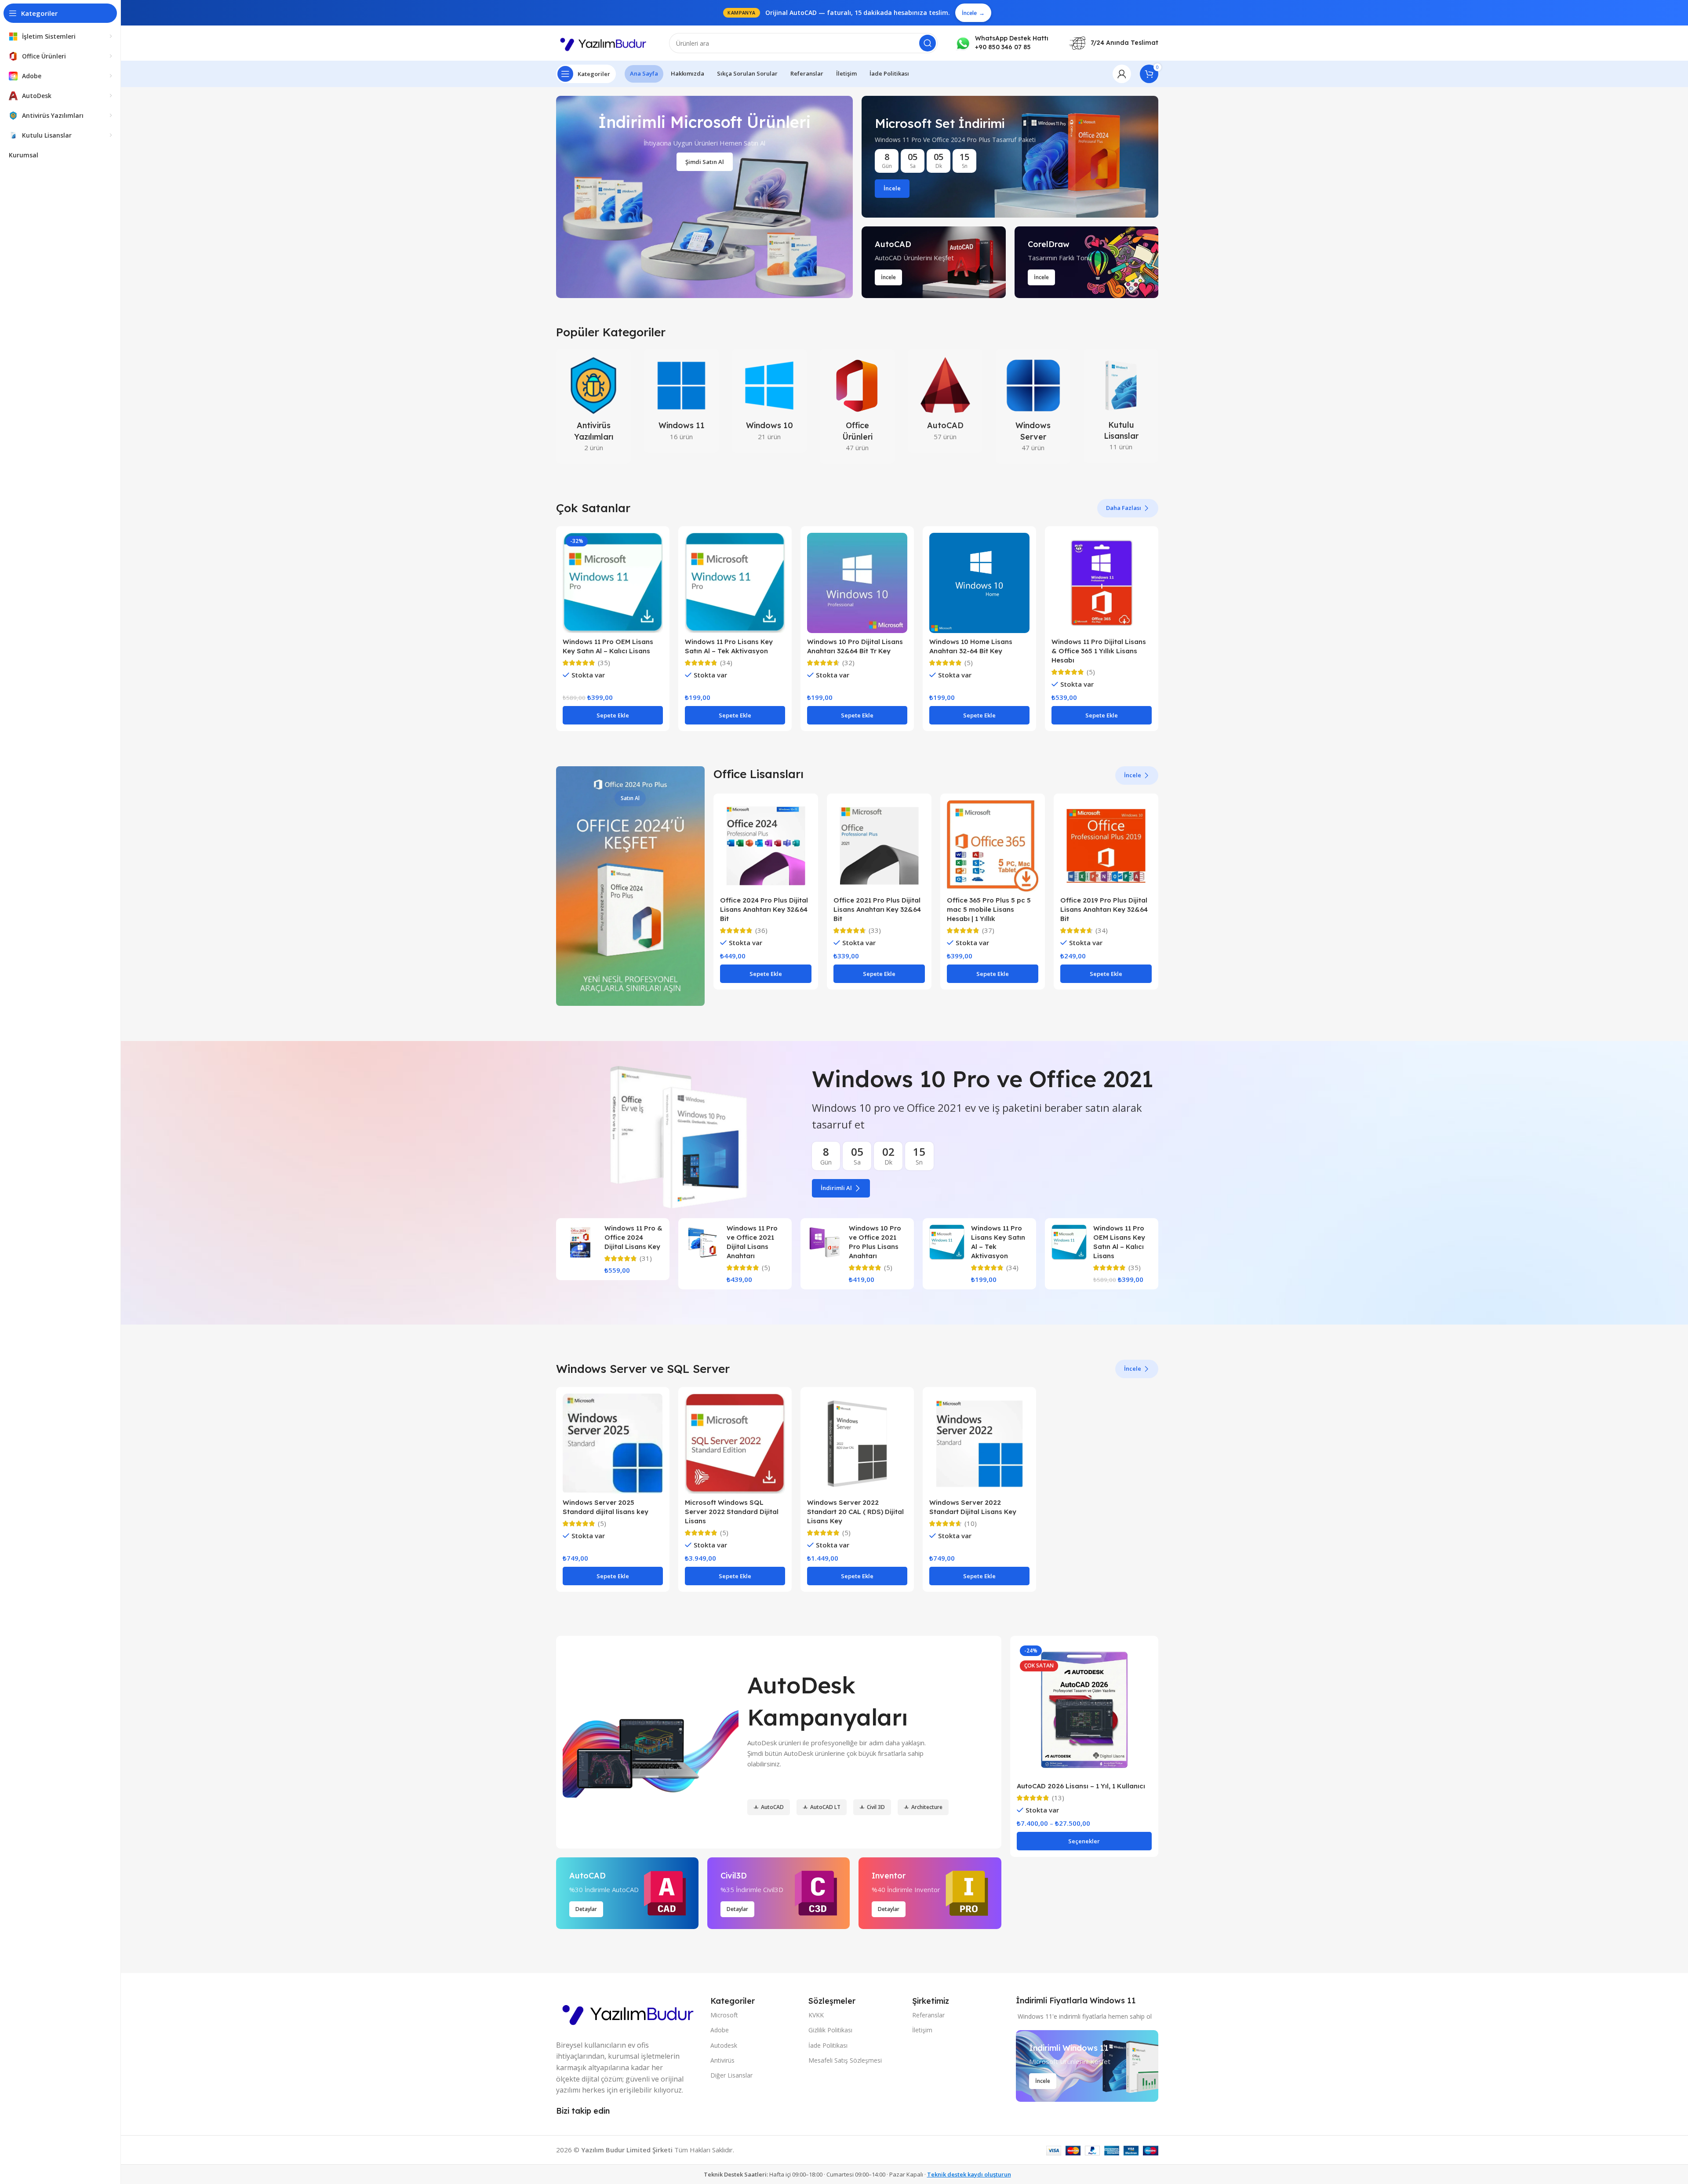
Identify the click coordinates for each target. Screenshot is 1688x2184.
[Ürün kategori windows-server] (1033, 406)
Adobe (720, 2030)
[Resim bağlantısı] (629, 2012)
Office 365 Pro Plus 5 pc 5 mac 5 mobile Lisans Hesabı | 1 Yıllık (989, 909)
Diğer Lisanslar (731, 2075)
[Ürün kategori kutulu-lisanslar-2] (1121, 406)
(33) (875, 930)
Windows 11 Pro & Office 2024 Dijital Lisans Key (633, 1237)
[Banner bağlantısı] (1010, 157)
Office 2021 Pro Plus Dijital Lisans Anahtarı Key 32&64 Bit (877, 909)
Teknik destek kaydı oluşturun (969, 2174)
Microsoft (724, 2015)
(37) (988, 930)
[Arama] (928, 43)
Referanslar (928, 2015)
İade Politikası (828, 2045)
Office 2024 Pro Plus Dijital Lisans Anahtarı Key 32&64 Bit (764, 909)
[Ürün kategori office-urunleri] (857, 406)
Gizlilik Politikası (830, 2030)
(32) (848, 663)
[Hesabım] (1122, 74)
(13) (1058, 1798)
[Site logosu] (604, 42)
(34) (726, 663)
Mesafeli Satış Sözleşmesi (845, 2060)
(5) (969, 663)
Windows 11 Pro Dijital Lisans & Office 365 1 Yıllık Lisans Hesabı (1099, 651)
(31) (646, 1258)
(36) (761, 930)
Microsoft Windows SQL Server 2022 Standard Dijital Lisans (732, 1512)
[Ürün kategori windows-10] (769, 401)
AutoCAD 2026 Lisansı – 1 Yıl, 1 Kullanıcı (1081, 1786)
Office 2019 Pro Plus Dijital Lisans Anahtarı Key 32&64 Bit (1104, 909)
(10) (971, 1523)
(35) (604, 663)
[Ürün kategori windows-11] (681, 401)
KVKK (816, 2015)
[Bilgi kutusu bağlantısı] (1002, 43)
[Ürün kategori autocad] (945, 401)
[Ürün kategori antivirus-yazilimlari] (593, 406)
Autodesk (724, 2045)
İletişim (922, 2030)
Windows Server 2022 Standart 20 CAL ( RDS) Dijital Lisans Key (855, 1512)
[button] (613, 715)
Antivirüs (722, 2060)
